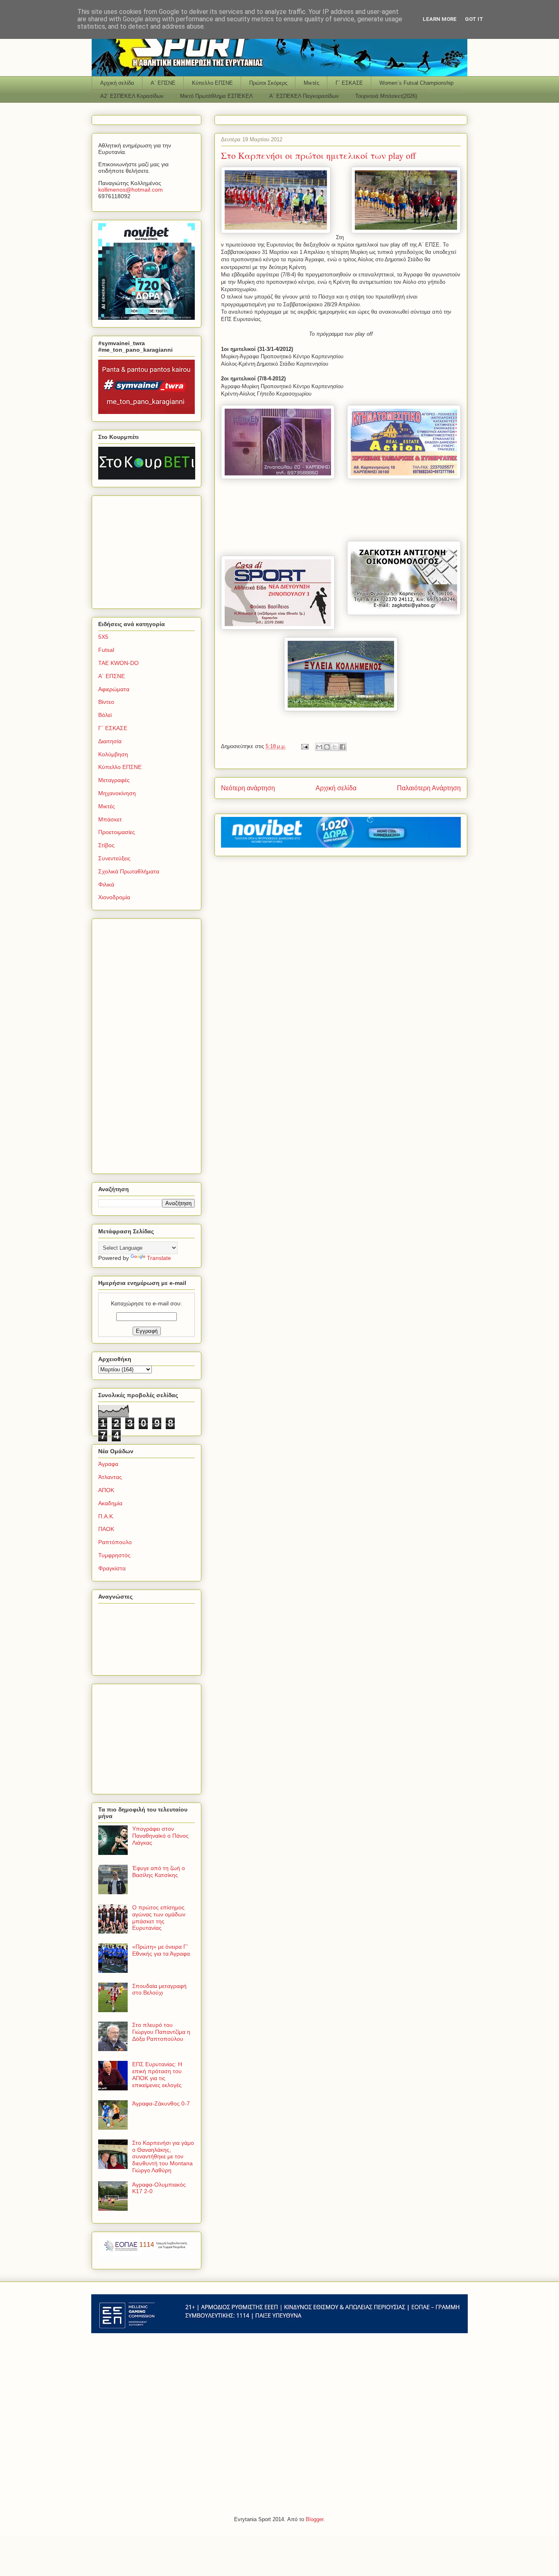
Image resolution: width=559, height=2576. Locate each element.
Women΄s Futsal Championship (416, 83)
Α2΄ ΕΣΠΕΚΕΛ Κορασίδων (132, 96)
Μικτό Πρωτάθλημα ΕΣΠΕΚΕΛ (216, 96)
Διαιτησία (110, 741)
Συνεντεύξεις (114, 858)
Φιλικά (106, 884)
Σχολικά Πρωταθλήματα (129, 871)
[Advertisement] (149, 550)
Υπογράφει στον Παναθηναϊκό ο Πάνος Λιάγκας (160, 1836)
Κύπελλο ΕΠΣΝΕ (212, 83)
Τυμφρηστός (114, 1555)
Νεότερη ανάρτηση (248, 788)
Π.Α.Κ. (106, 1516)
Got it (474, 19)
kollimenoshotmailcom (131, 190)
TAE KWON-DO (118, 663)
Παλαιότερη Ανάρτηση (429, 788)
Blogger (314, 2519)
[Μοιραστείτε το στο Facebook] (343, 747)
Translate (159, 1258)
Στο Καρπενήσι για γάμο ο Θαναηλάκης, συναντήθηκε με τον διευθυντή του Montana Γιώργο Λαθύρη (163, 2156)
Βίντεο (106, 702)
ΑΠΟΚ (106, 1490)
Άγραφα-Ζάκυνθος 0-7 (161, 2103)
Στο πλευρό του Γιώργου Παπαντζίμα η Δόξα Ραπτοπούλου (161, 2032)
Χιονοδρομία (114, 897)
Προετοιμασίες (117, 832)
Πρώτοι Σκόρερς (268, 83)
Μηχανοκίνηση (117, 793)
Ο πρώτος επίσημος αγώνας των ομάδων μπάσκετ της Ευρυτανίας (159, 1918)
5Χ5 (103, 637)
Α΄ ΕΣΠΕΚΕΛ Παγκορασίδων (304, 96)
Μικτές (311, 83)
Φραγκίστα (112, 1568)
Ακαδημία (110, 1503)
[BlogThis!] (327, 747)
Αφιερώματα (114, 689)
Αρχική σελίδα (117, 83)
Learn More (440, 19)
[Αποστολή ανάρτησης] (304, 746)
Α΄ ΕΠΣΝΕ (163, 83)
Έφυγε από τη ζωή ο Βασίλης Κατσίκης (159, 1872)
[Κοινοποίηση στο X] (335, 747)
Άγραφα (108, 1464)
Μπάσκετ (110, 819)
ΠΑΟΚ (106, 1529)
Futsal (106, 650)
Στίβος (106, 845)
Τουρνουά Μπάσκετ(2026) (386, 96)
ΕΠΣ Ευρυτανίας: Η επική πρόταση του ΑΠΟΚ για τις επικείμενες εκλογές (157, 2074)
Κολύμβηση (113, 754)
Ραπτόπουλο (115, 1542)
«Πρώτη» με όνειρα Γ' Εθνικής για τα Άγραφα (161, 1950)
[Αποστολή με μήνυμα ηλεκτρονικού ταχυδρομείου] (319, 747)
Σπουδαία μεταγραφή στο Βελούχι (159, 1989)
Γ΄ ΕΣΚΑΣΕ (349, 83)
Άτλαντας (110, 1477)
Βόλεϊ (105, 715)
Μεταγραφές (114, 780)
